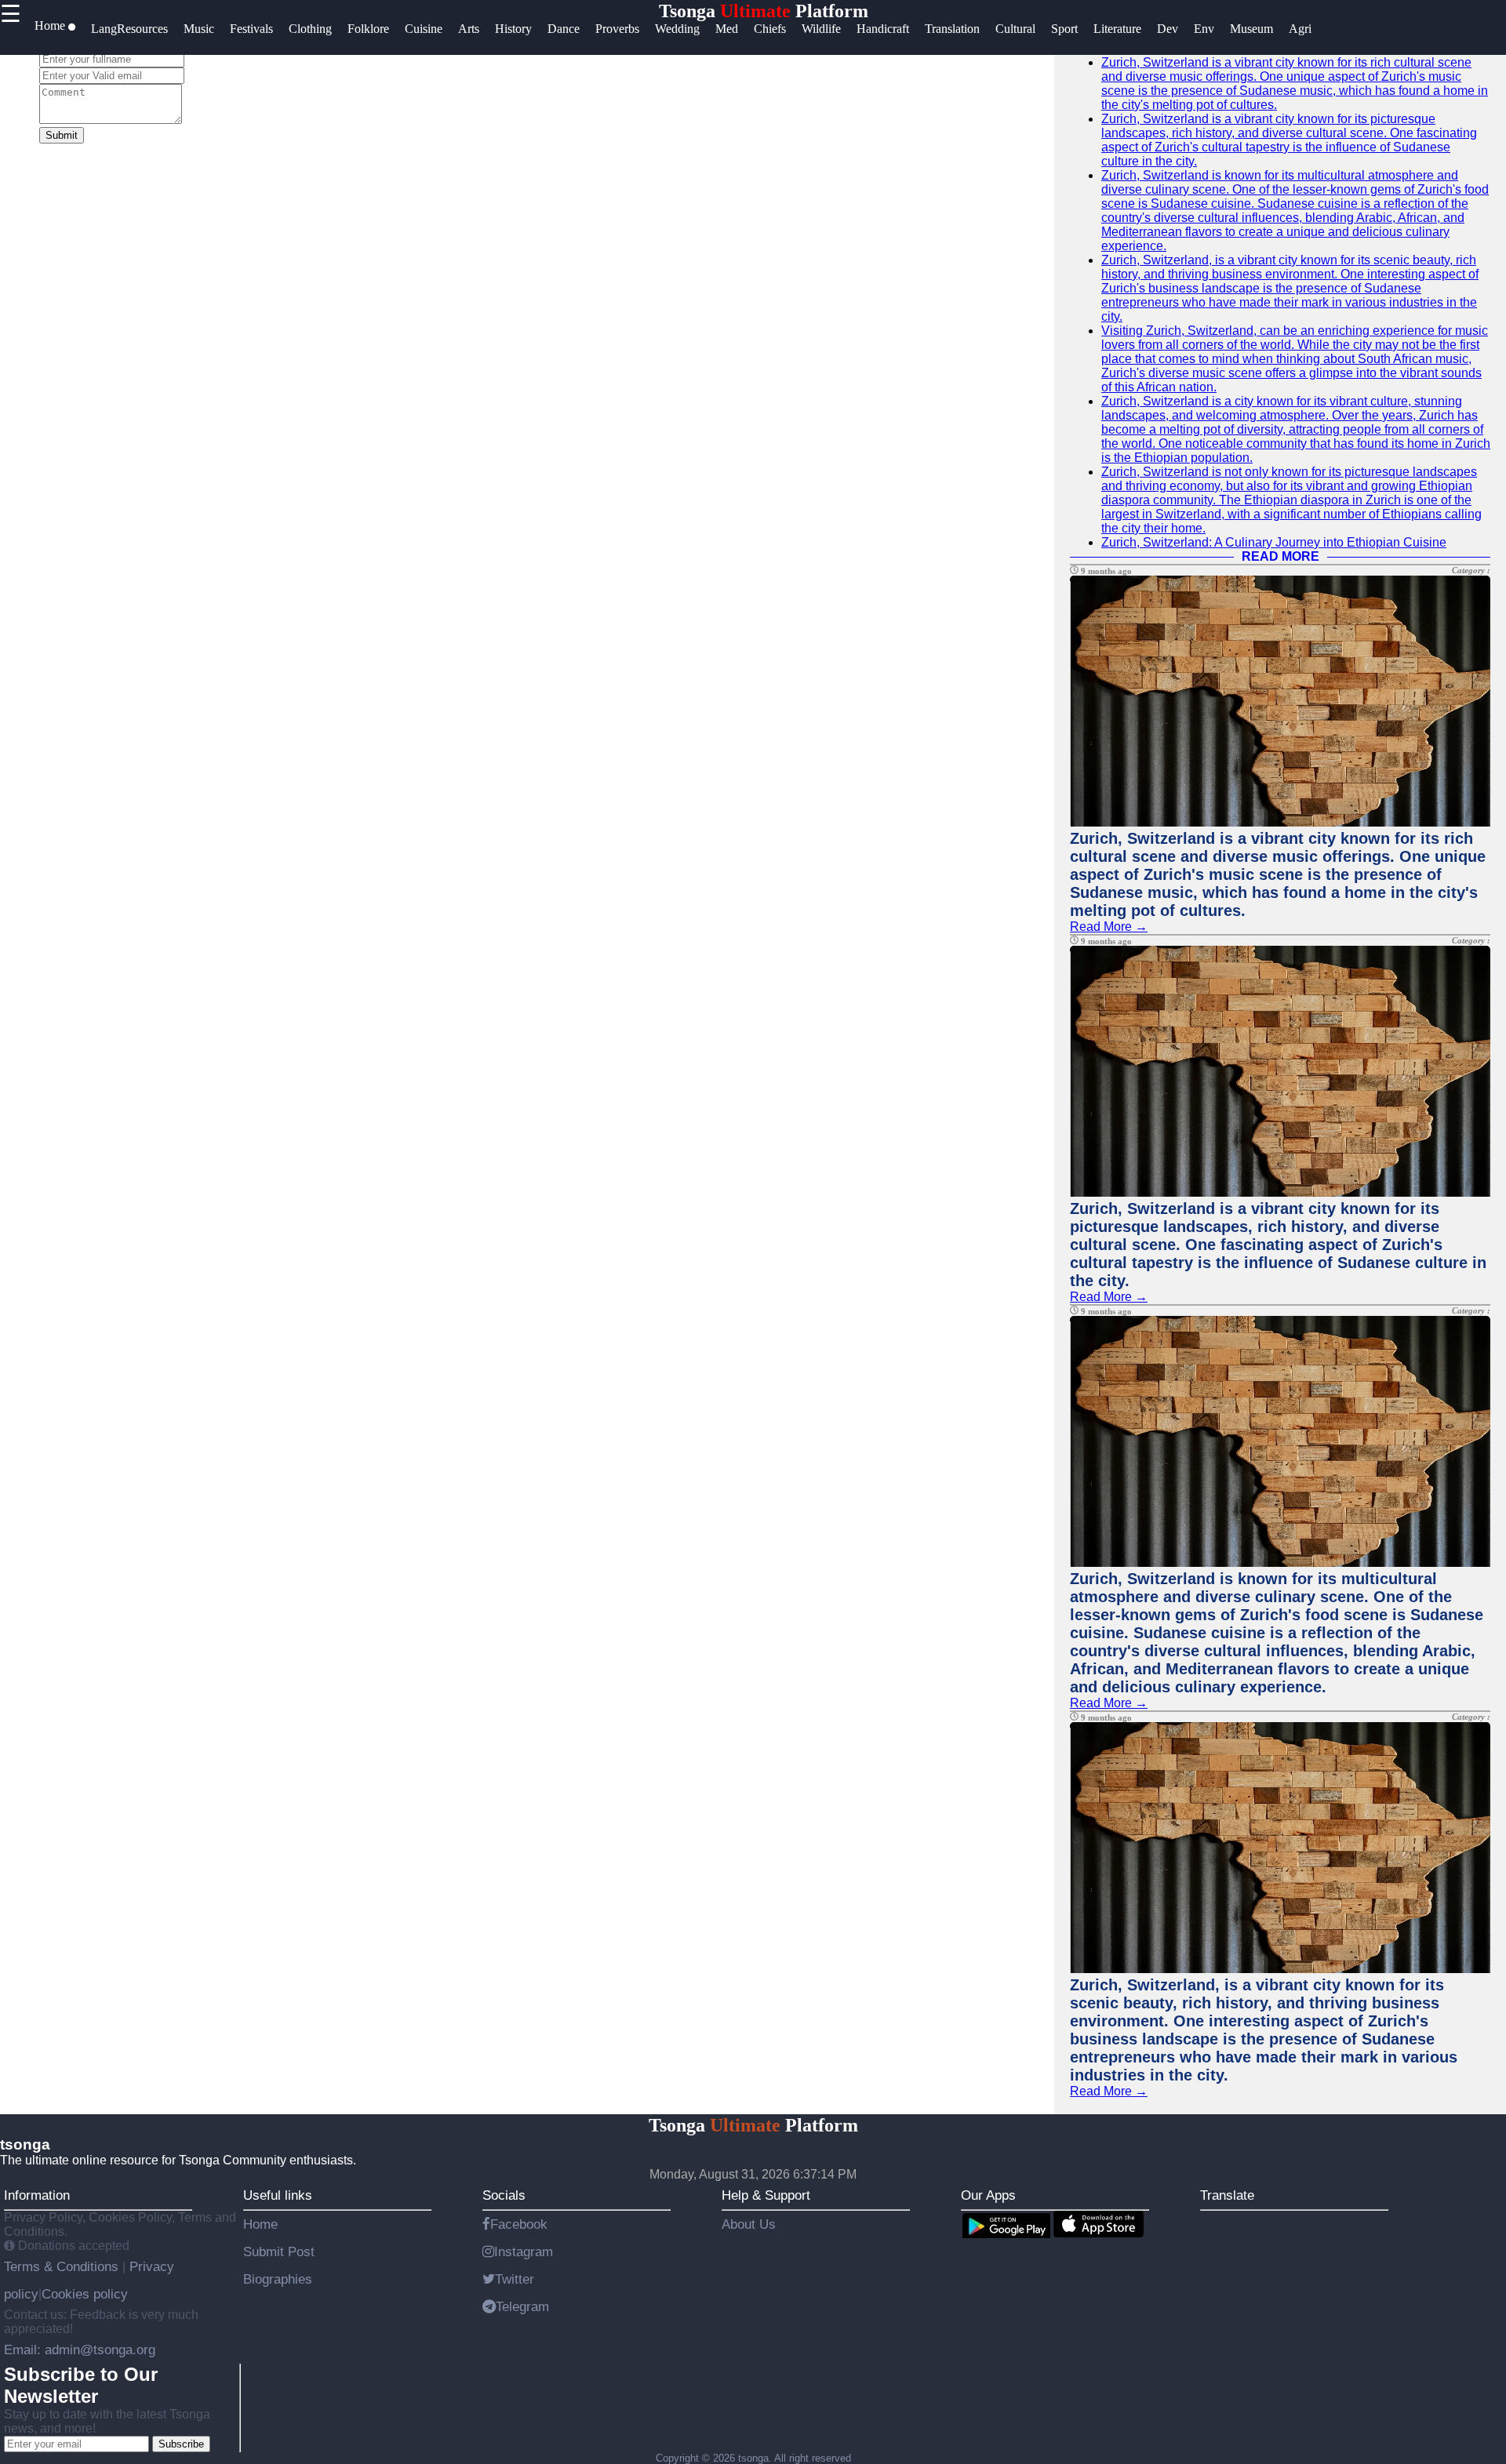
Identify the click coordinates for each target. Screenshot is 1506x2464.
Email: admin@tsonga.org (80, 2350)
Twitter (515, 2279)
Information (37, 2195)
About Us (749, 2224)
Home (260, 2224)
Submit (62, 135)
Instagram (524, 2251)
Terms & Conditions (63, 2266)
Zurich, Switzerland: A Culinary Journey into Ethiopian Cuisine (1274, 542)
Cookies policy (85, 2294)
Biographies (278, 2279)
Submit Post (279, 2251)
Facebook (519, 2224)
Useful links (278, 2195)
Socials (504, 2195)
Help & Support (766, 2195)
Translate (1227, 2195)
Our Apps (988, 2195)
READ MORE (1280, 556)
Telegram (522, 2306)
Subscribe (181, 2444)
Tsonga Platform (764, 11)
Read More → (1109, 927)
